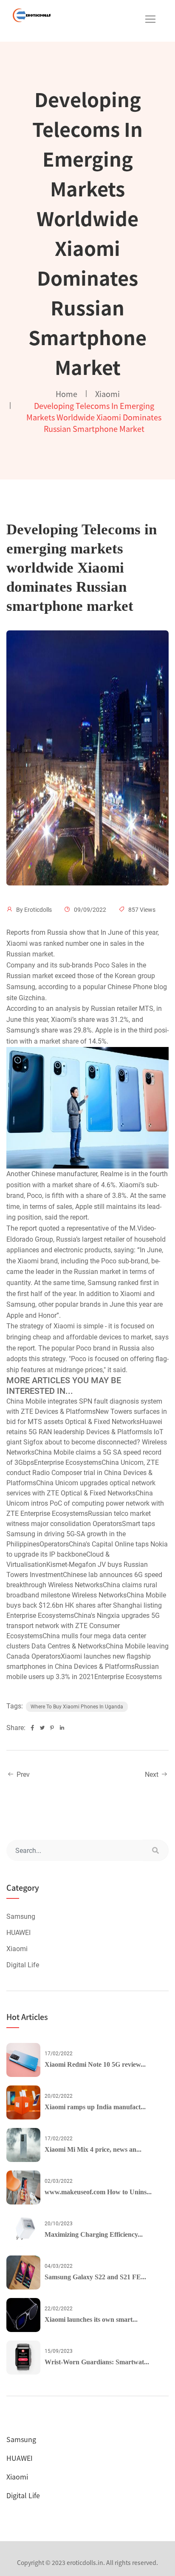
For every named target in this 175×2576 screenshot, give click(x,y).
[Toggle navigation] (150, 19)
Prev (22, 1775)
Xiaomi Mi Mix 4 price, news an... (93, 2149)
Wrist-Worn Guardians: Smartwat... (97, 2362)
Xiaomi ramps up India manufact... (95, 2107)
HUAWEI (18, 1933)
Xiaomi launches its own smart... (91, 2319)
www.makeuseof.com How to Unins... (98, 2192)
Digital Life (23, 1965)
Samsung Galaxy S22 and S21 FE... (95, 2277)
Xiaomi (107, 394)
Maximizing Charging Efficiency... (94, 2234)
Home (66, 394)
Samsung (21, 1916)
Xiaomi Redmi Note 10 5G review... (95, 2064)
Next (152, 1775)
